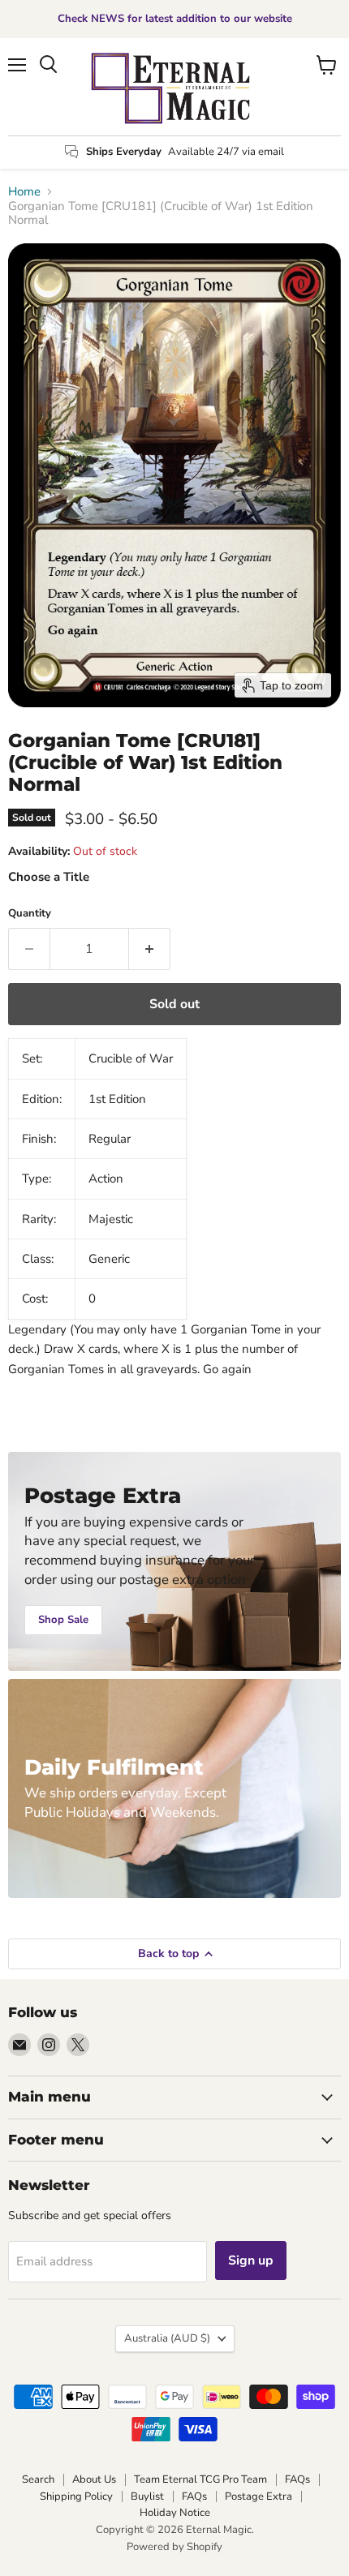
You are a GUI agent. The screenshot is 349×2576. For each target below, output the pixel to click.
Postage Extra (259, 2497)
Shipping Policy (76, 2497)
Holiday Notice (175, 2513)
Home (24, 192)
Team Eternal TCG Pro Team (200, 2479)
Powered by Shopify (174, 2547)
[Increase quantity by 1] (150, 949)
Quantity (30, 914)
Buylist (147, 2497)
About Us (94, 2479)
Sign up (251, 2260)
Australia (167, 2338)
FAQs (297, 2479)
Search (38, 2479)
